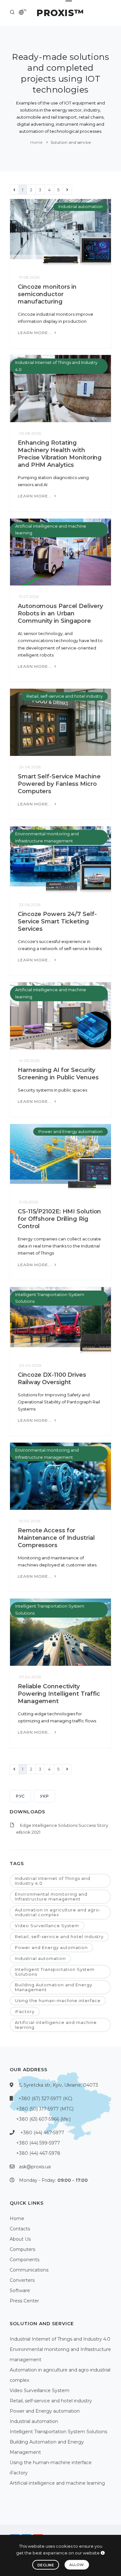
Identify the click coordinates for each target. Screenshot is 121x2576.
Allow (77, 2565)
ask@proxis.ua (35, 2167)
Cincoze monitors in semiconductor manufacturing (47, 294)
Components (25, 2260)
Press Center (24, 2301)
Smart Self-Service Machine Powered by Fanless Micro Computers (59, 784)
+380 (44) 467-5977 (42, 2133)
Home (36, 142)
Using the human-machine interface (58, 2000)
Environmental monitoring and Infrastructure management (51, 1896)
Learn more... (35, 333)
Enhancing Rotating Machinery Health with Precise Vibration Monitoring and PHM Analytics (60, 454)
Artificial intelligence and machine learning (56, 2025)
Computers (22, 2249)
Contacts (20, 2229)
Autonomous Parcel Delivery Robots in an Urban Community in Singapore (60, 613)
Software (20, 2290)
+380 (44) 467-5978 (38, 2153)
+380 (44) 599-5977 (38, 2143)
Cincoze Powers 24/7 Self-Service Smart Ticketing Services (57, 921)
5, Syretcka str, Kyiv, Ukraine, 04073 (59, 2085)
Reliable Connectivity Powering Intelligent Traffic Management (59, 1694)
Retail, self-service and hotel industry (65, 696)
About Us (20, 2239)
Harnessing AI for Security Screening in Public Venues (58, 1074)
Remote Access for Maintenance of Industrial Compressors (56, 1538)
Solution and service (71, 142)
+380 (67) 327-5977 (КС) (45, 2099)
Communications (29, 2270)
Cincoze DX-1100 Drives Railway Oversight (52, 1379)
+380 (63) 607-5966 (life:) (43, 2119)
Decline (46, 2565)
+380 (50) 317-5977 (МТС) (45, 2109)
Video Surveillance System (47, 1926)
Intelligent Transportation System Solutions (55, 1972)
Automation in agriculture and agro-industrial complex (58, 1912)
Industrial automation (81, 206)
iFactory (25, 2011)
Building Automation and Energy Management (54, 1987)
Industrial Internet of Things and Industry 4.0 (53, 1881)
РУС (20, 1796)
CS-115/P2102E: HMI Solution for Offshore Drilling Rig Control (59, 1219)
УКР (45, 1796)
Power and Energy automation (71, 1131)
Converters (22, 2280)
